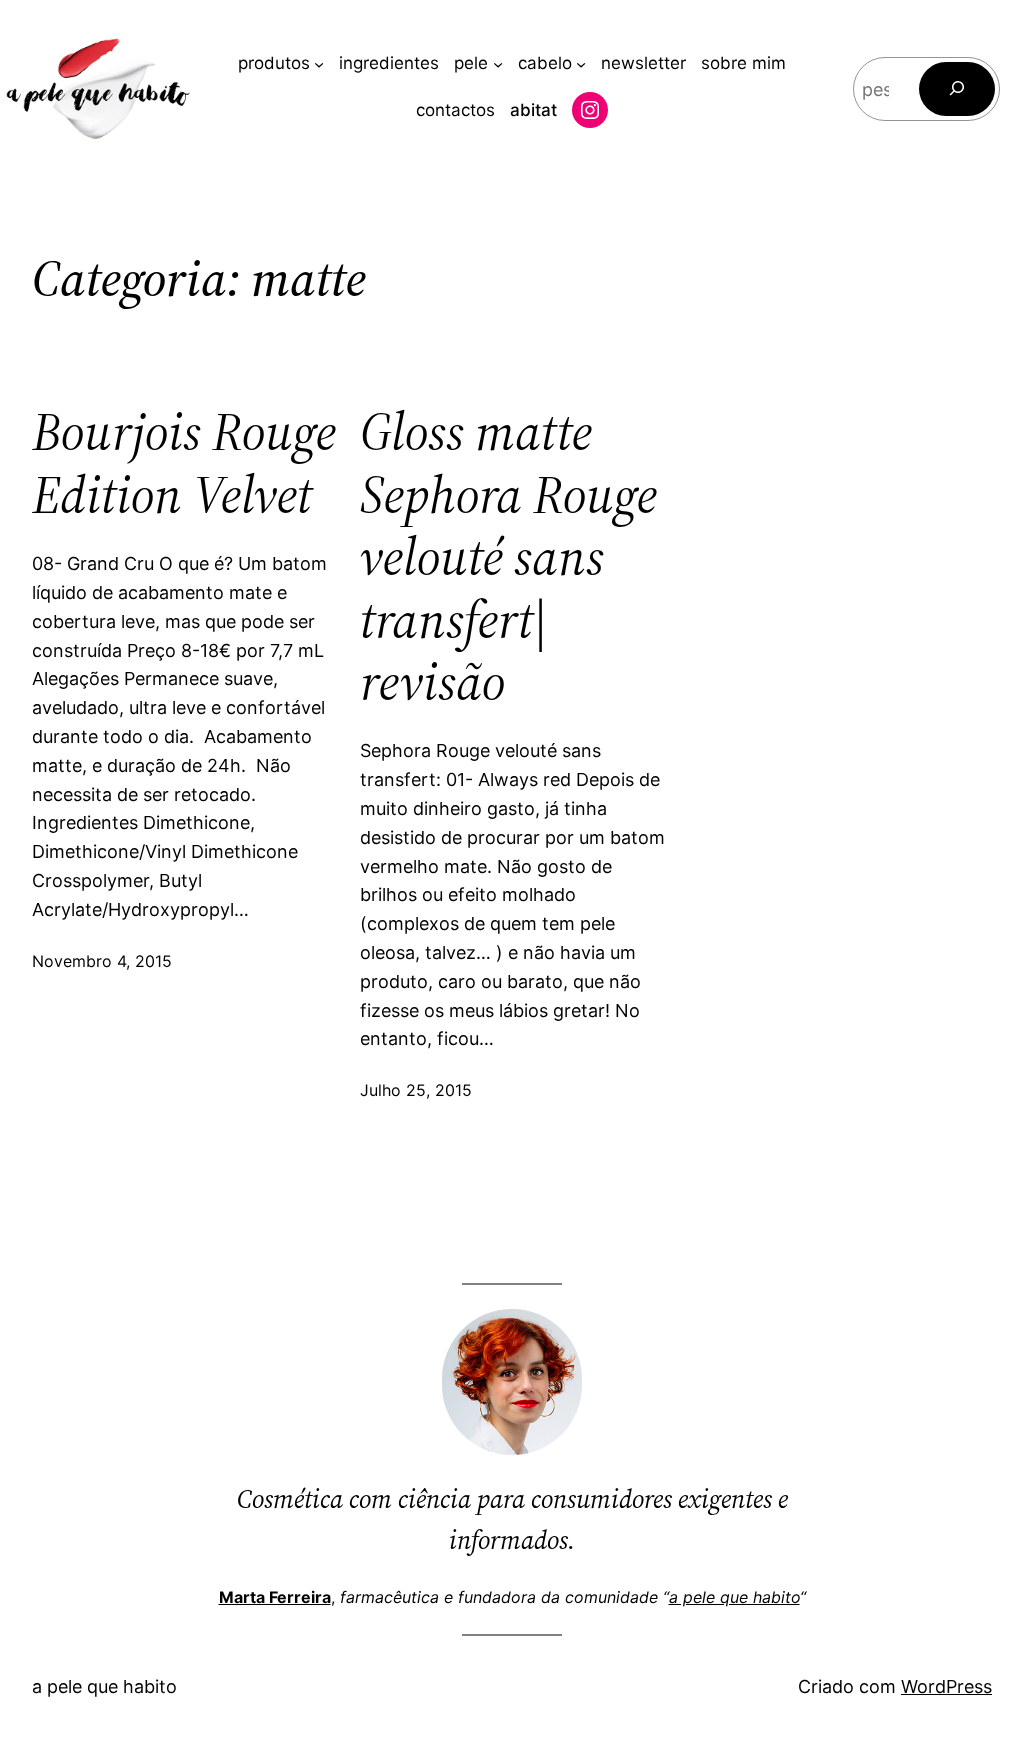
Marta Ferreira (275, 1597)
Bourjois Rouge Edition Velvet (184, 463)
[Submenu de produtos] (319, 64)
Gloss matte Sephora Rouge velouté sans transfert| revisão (508, 557)
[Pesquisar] (957, 89)
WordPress (946, 1686)
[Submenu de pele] (498, 64)
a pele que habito (734, 1597)
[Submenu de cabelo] (581, 64)
